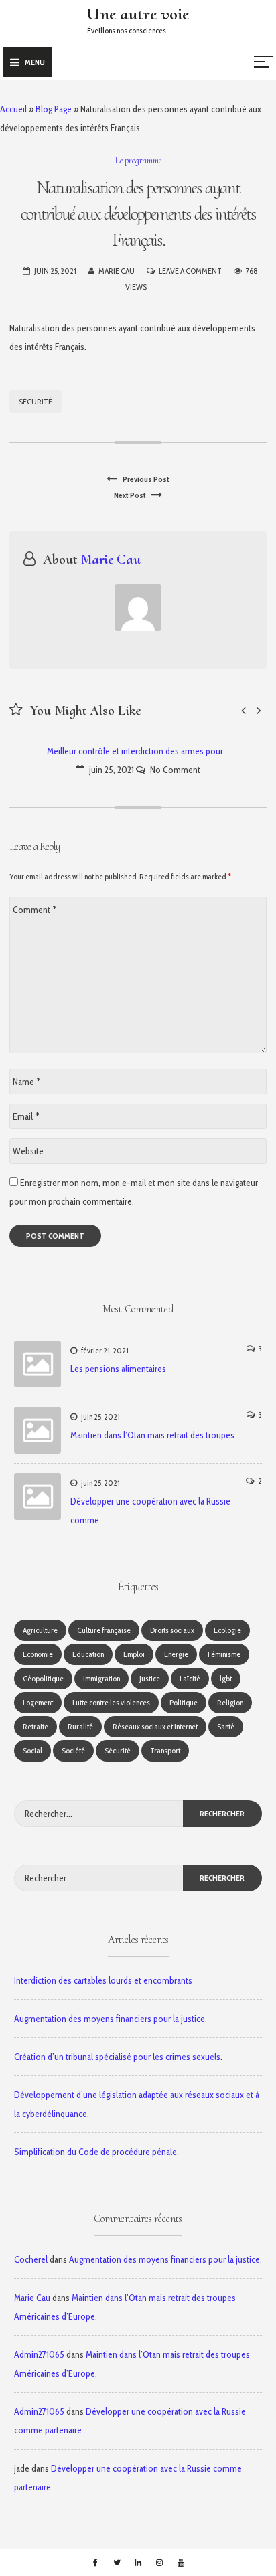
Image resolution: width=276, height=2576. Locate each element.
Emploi (134, 1654)
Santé (226, 1726)
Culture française (104, 1630)
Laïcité (190, 1678)
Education (88, 1654)
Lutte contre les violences (111, 1702)
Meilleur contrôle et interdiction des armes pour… (138, 751)
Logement (38, 1702)
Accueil (13, 109)
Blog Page (54, 109)
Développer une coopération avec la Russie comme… (150, 1511)
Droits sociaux (172, 1630)
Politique (184, 1702)
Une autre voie (138, 14)
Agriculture (40, 1630)
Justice (150, 1678)
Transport (165, 1750)
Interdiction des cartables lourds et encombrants (103, 1980)
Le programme (138, 160)
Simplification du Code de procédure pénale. (96, 2152)
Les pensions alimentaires (118, 1369)
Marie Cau (117, 271)
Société (73, 1750)
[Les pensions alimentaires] (38, 1364)
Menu (35, 62)
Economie (38, 1654)
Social (32, 1750)
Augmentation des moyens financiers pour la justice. (111, 2019)
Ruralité (80, 1726)
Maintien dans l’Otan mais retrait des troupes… (155, 1435)
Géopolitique (43, 1678)
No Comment (175, 770)
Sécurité (36, 401)
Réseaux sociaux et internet (155, 1726)
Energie (176, 1654)
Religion (230, 1702)
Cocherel (31, 2259)
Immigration (101, 1678)
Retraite (36, 1726)
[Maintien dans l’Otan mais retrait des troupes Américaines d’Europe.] (38, 1430)
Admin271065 (39, 2354)
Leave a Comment (190, 271)
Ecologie (227, 1630)
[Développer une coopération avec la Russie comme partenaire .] (38, 1496)
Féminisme (224, 1654)
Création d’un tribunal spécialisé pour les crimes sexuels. (118, 2057)
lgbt (226, 1678)
